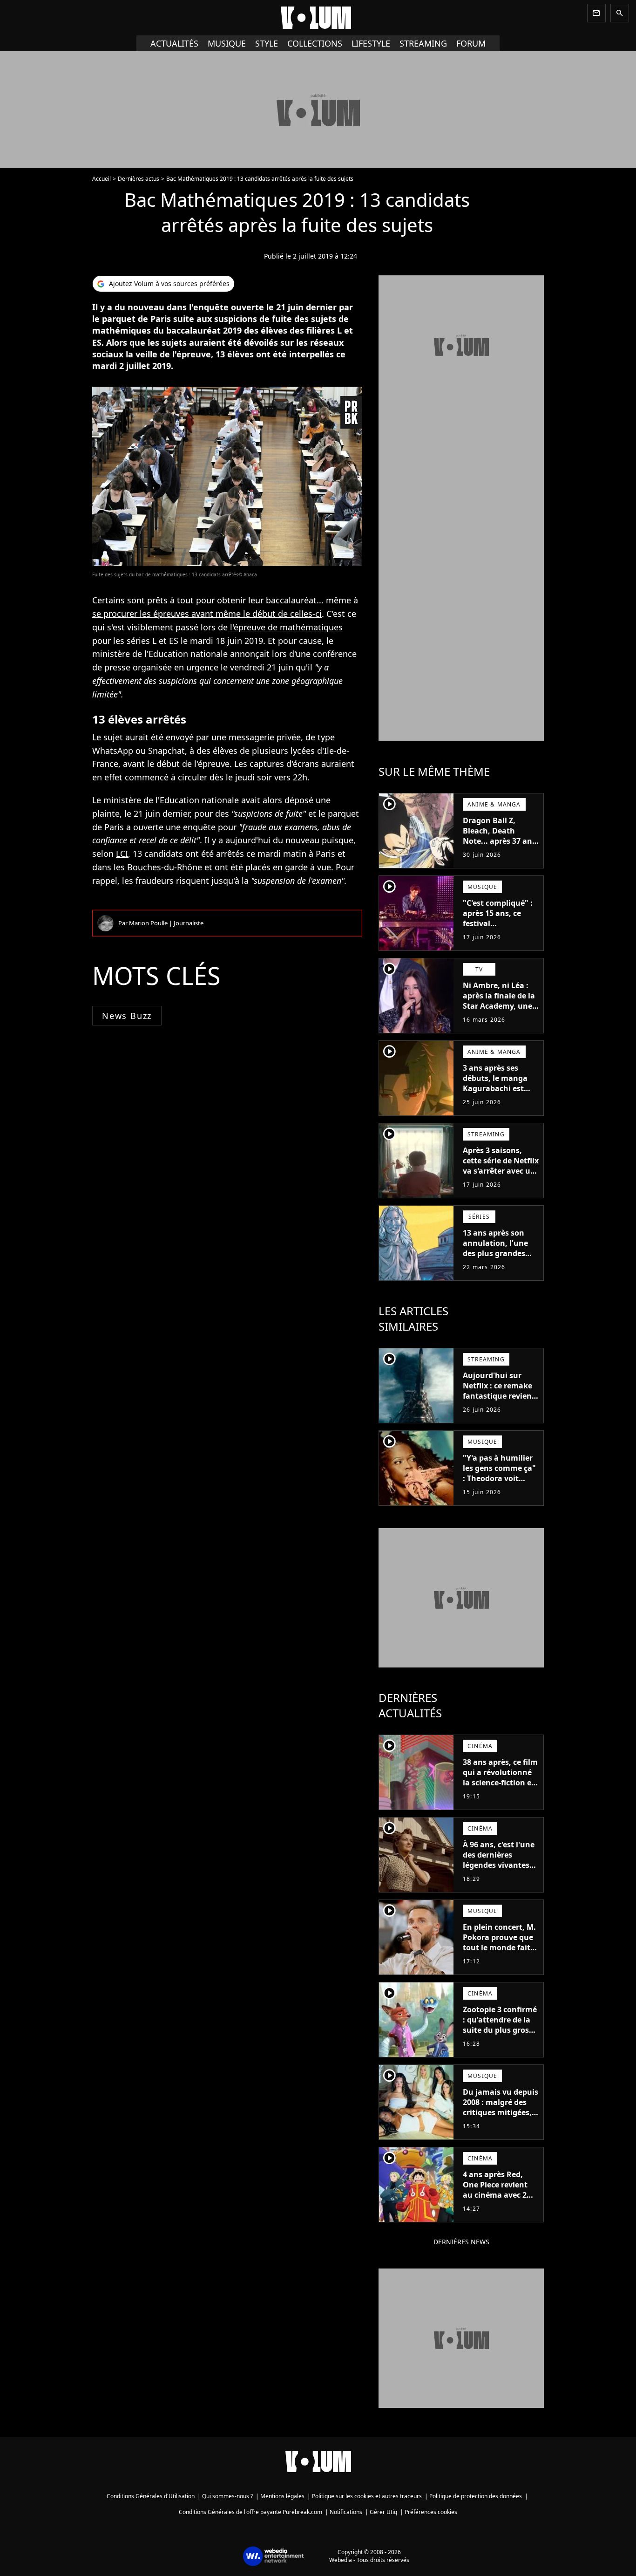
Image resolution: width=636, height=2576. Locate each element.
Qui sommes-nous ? (227, 2496)
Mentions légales (282, 2496)
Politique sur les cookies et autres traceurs (367, 2496)
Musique (227, 43)
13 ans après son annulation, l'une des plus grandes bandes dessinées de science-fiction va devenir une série (501, 1258)
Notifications (346, 2512)
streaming (423, 43)
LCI (122, 854)
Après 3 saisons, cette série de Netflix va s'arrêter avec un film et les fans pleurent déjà (501, 1171)
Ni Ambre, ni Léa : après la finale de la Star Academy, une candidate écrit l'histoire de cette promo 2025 (499, 1011)
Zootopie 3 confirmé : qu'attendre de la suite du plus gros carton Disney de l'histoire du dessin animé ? (500, 2035)
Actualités (174, 43)
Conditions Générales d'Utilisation (151, 2496)
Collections (315, 43)
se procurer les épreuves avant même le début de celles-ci (207, 614)
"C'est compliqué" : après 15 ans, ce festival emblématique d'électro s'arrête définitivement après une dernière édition (498, 939)
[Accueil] (318, 18)
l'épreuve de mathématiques (285, 627)
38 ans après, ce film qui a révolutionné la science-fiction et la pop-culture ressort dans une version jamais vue (500, 1788)
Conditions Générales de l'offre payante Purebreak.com (250, 2512)
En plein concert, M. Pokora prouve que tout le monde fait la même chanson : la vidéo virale (499, 1947)
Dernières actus (139, 179)
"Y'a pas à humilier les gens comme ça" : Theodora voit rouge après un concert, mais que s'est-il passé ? (499, 1483)
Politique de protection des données (476, 2496)
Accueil (101, 179)
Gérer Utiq (383, 2512)
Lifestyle (371, 43)
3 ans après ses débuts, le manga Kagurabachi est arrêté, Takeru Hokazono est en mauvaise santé (495, 1093)
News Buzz (127, 1016)
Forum (471, 43)
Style (267, 43)
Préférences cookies (431, 2512)
